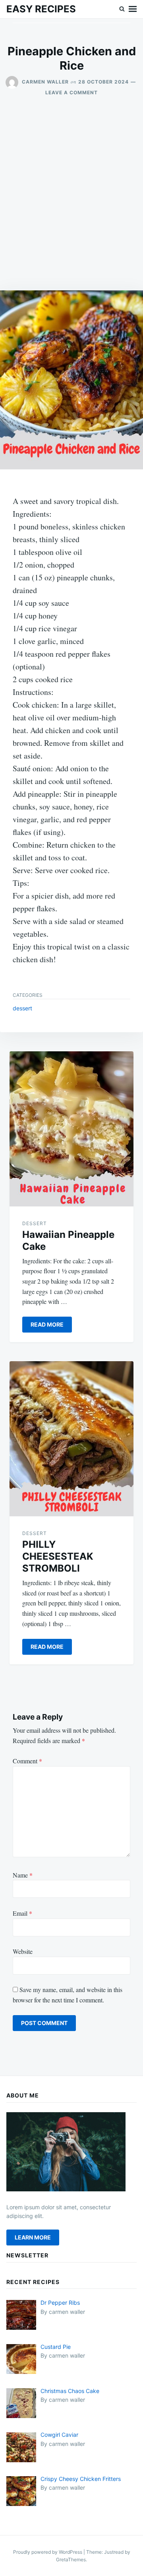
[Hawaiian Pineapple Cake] (71, 1129)
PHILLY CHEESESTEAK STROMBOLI (58, 1556)
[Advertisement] (71, 193)
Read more (47, 1324)
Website (23, 1951)
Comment (27, 1761)
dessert (22, 1008)
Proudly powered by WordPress (48, 2552)
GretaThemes (71, 2559)
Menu (133, 9)
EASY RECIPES (41, 9)
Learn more (33, 2237)
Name (23, 1875)
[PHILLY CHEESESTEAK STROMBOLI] (71, 1439)
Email (22, 1913)
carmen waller (45, 82)
